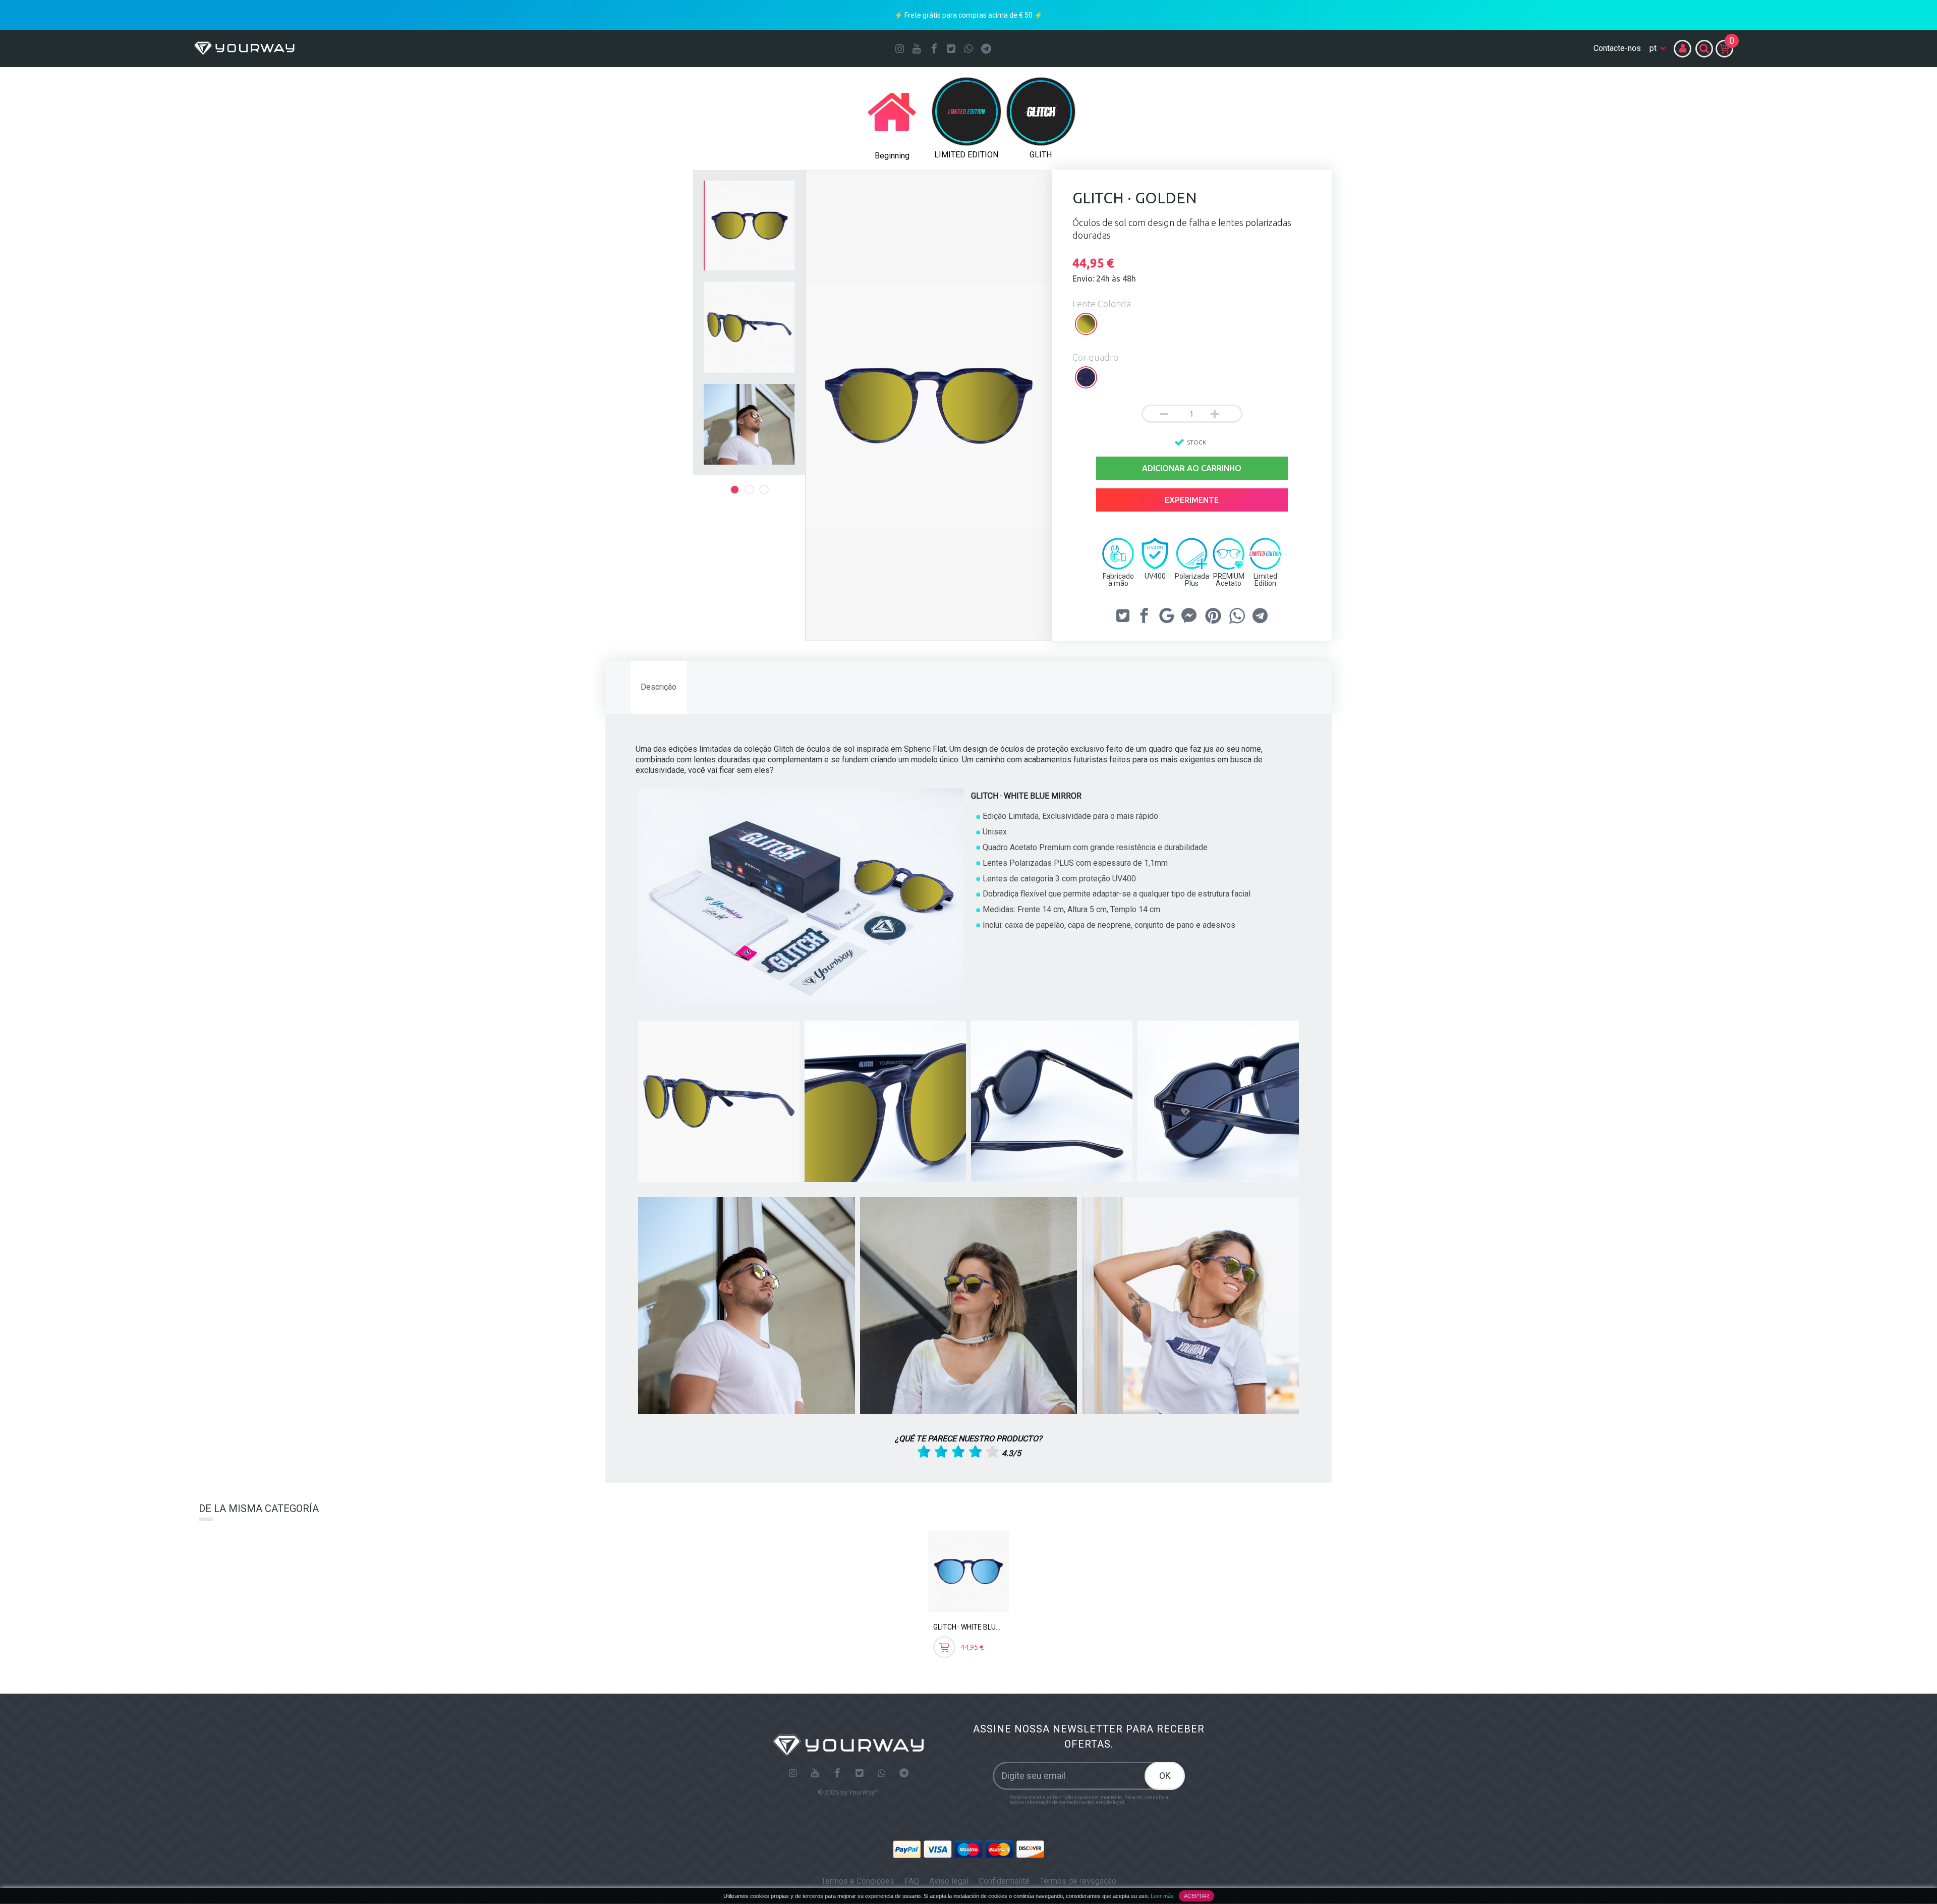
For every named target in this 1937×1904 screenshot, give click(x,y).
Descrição (659, 687)
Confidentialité (1004, 1881)
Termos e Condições (858, 1881)
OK (1165, 1776)
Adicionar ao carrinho (1192, 468)
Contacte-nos (1617, 48)
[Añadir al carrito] (944, 1647)
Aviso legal (949, 1881)
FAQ (912, 1881)
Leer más (1162, 1896)
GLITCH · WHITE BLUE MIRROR (980, 1627)
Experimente (1192, 500)
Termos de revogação (1078, 1881)
